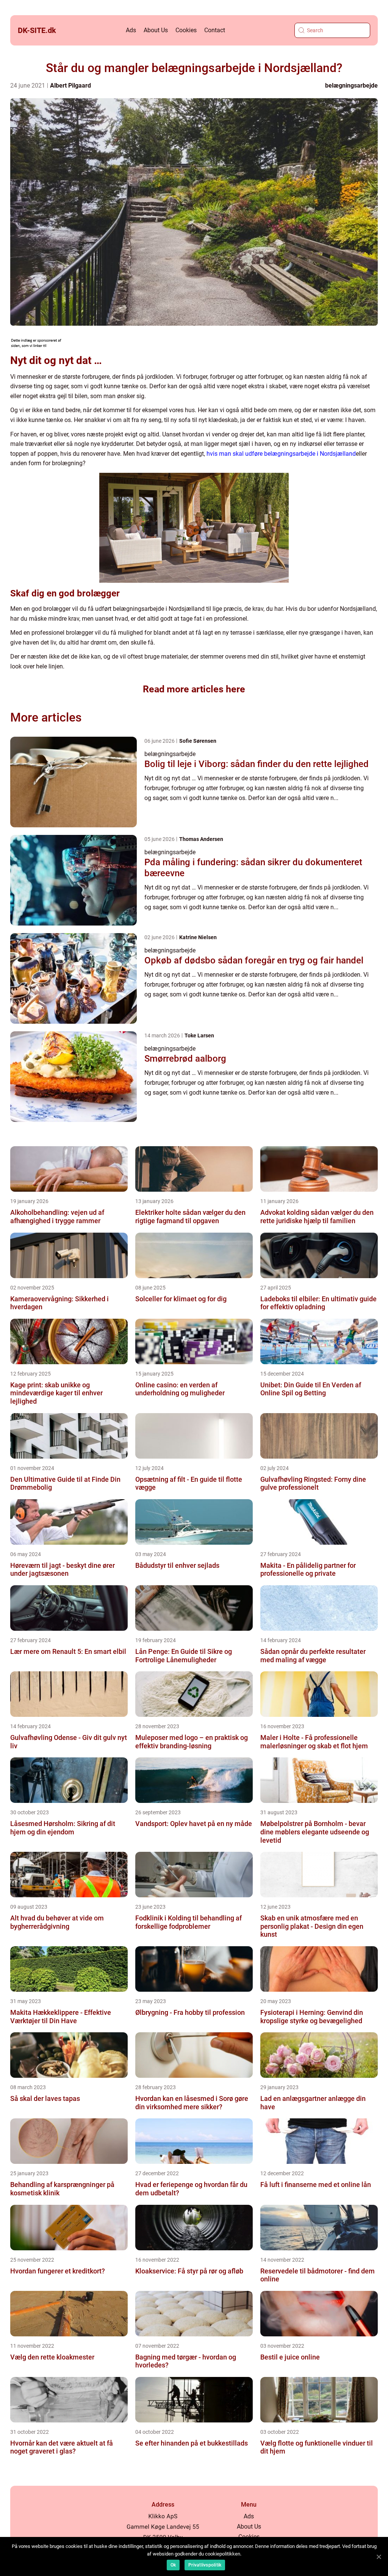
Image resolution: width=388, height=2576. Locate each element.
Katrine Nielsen (198, 937)
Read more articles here (194, 689)
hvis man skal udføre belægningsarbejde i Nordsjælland (281, 454)
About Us (156, 30)
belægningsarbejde (351, 86)
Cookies (186, 30)
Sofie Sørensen (198, 741)
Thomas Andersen (201, 839)
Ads (131, 30)
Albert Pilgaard (70, 86)
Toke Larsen (199, 1035)
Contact (215, 30)
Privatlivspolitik (205, 2565)
